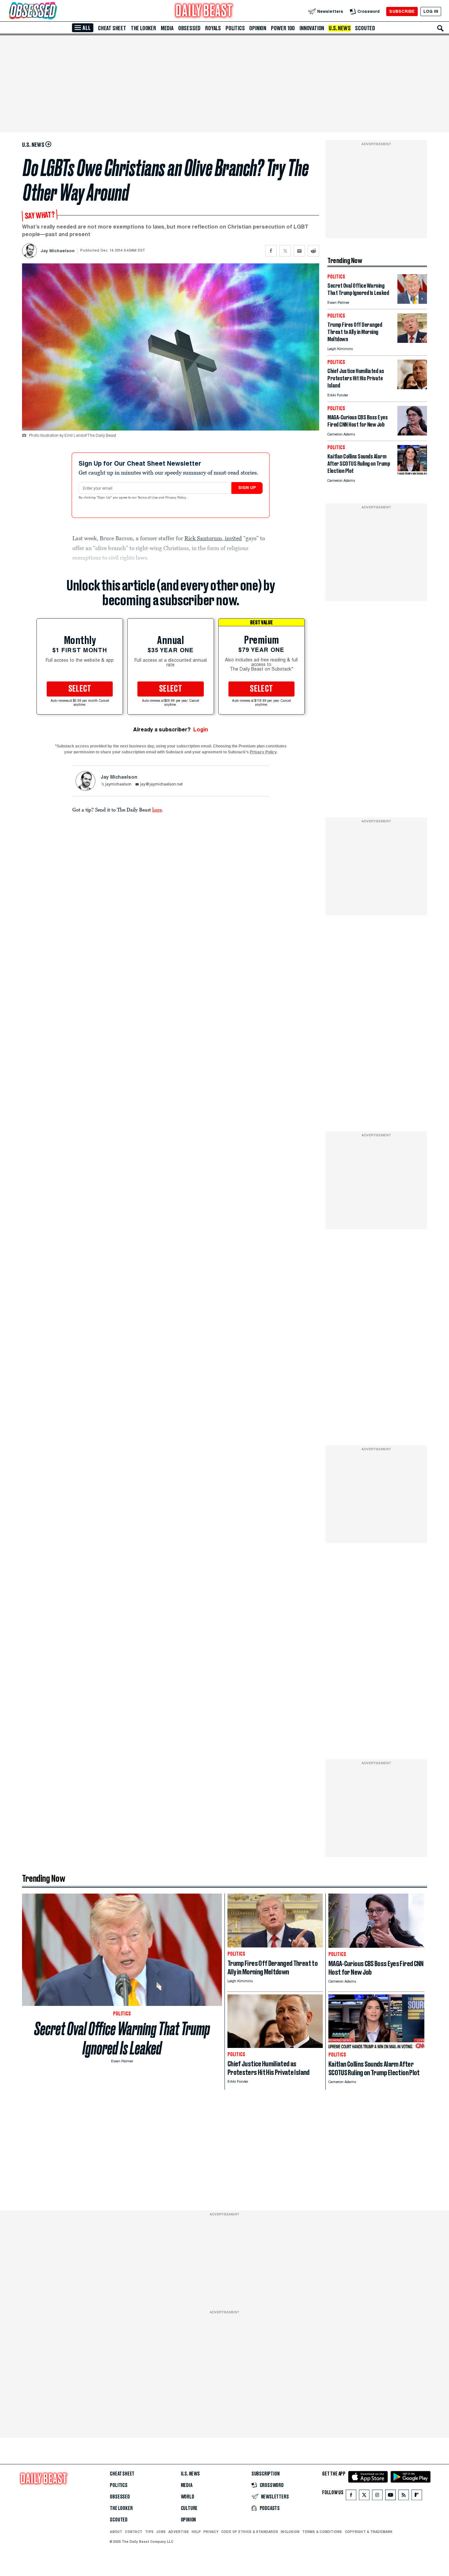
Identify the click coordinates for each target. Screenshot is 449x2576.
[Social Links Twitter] (364, 2496)
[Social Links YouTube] (390, 2496)
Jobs (161, 2532)
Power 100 (283, 28)
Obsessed (189, 28)
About (116, 2532)
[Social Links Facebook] (351, 2496)
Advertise (179, 2532)
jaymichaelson (118, 785)
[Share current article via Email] (299, 251)
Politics (235, 28)
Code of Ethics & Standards (250, 2532)
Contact (134, 2532)
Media (167, 28)
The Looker (143, 28)
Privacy (211, 2532)
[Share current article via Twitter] (285, 251)
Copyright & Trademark (369, 2532)
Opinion (258, 28)
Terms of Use (148, 498)
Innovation (312, 28)
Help (196, 2532)
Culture (189, 2508)
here (157, 810)
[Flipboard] (417, 2496)
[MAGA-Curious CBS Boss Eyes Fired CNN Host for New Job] (412, 434)
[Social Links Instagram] (377, 2496)
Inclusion (290, 2532)
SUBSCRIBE (402, 11)
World (188, 2497)
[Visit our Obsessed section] (54, 11)
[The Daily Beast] (204, 11)
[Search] (440, 28)
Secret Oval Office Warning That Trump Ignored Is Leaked (122, 2038)
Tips (149, 2532)
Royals (213, 28)
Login (201, 730)
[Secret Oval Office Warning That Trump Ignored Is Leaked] (412, 302)
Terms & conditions (322, 2532)
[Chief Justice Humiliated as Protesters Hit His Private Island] (412, 387)
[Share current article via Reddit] (313, 251)
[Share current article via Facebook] (271, 251)
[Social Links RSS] (404, 2496)
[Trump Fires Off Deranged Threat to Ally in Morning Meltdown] (412, 341)
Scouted (365, 28)
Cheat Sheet (112, 28)
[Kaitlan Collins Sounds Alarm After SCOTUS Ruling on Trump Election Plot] (412, 473)
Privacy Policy (176, 498)
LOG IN (431, 11)
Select (80, 689)
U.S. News (340, 28)
